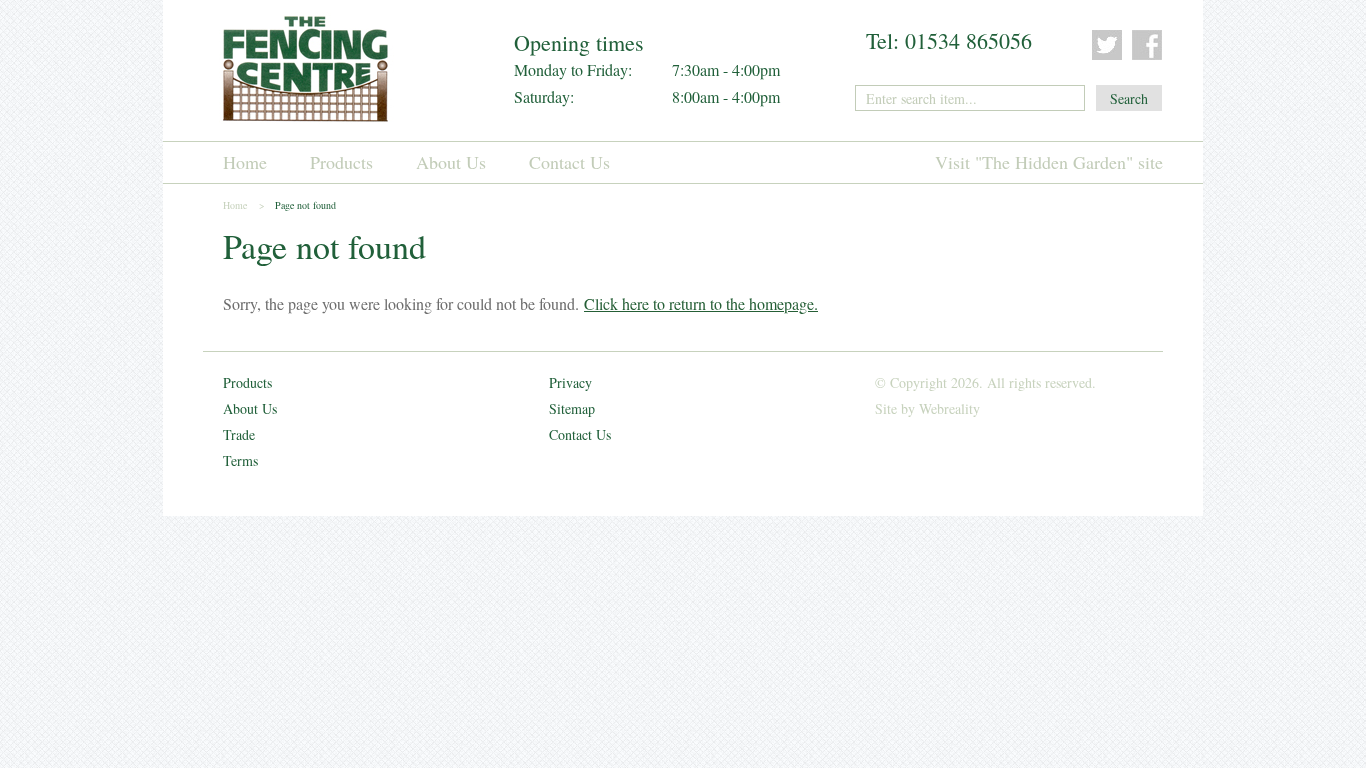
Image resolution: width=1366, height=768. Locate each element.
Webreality (949, 408)
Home (245, 162)
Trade (239, 434)
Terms (240, 460)
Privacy (570, 382)
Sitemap (572, 408)
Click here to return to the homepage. (701, 303)
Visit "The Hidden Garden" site (1049, 162)
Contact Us (569, 162)
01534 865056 (968, 40)
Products (341, 162)
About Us (451, 162)
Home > (244, 205)
